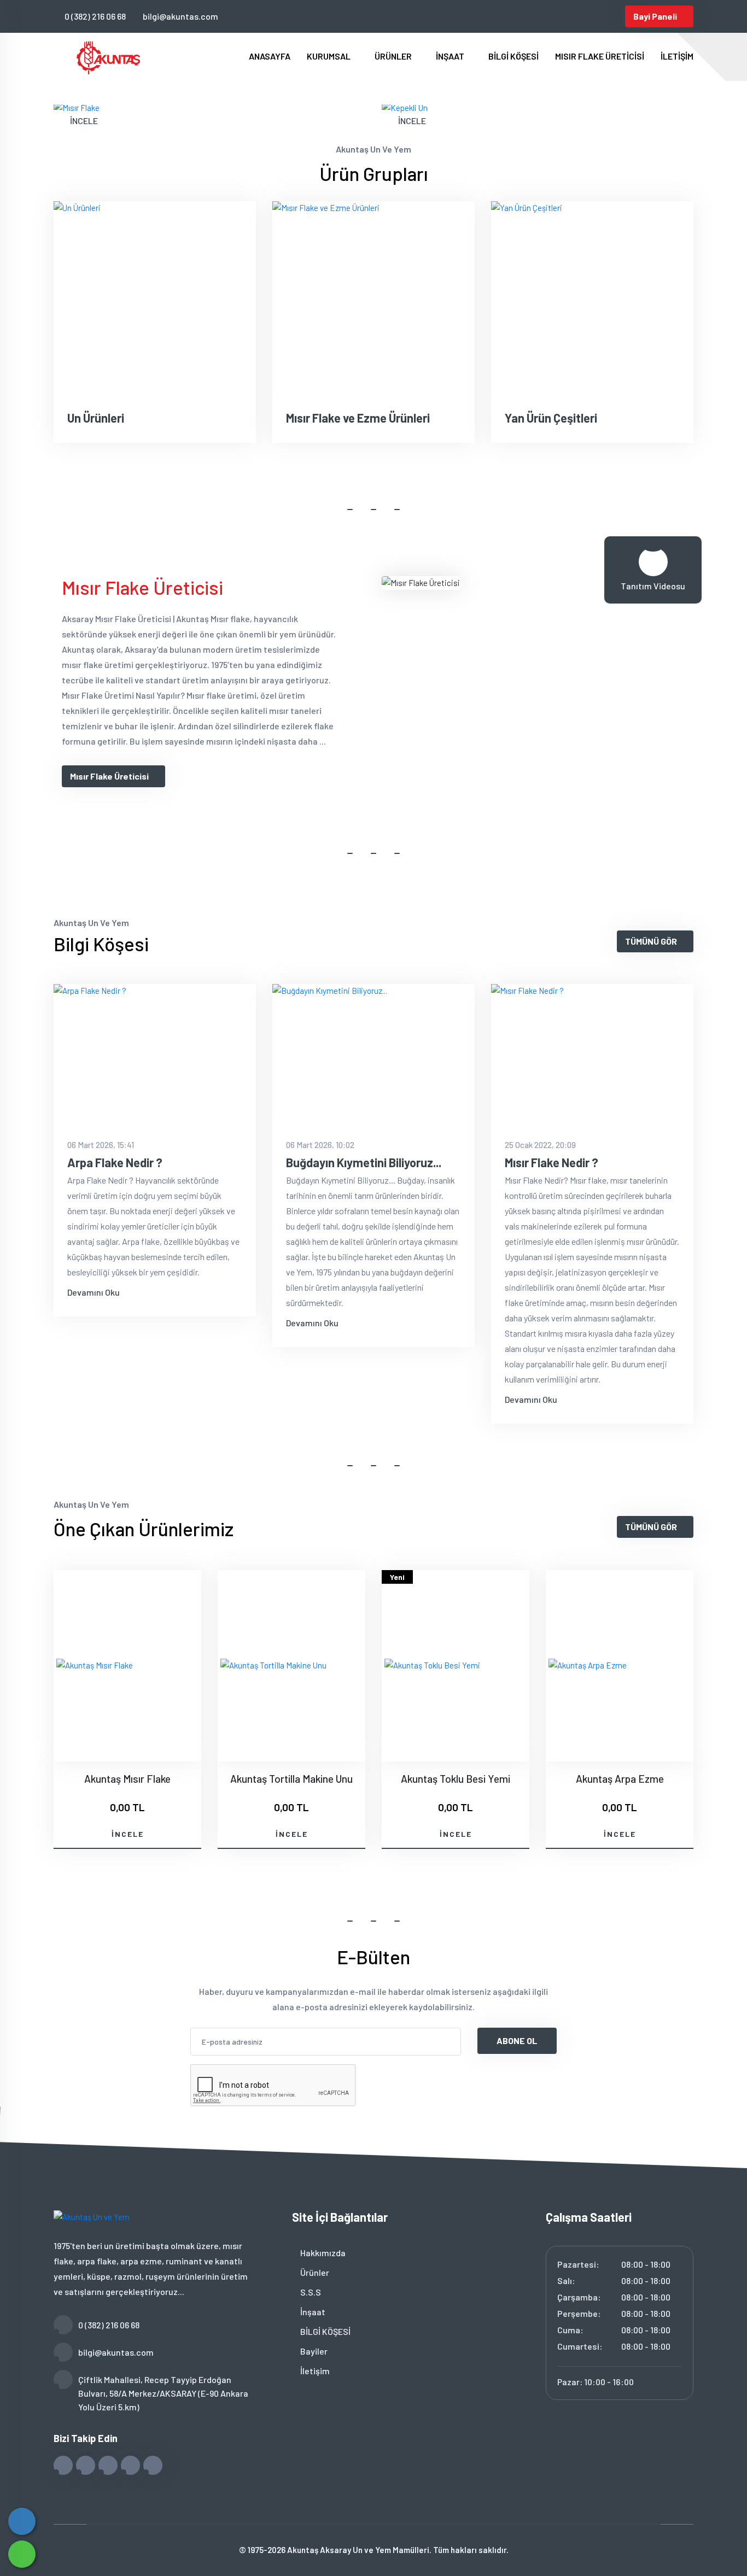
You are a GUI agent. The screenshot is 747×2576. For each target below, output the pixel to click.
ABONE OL (517, 2041)
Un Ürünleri (96, 418)
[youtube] (615, 16)
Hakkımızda (322, 2253)
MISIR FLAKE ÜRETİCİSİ (600, 56)
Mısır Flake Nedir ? (552, 1162)
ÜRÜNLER (394, 56)
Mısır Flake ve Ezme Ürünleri (358, 418)
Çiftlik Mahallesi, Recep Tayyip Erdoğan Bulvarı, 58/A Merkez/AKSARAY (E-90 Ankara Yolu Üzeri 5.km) (163, 2393)
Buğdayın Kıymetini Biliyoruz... (364, 1162)
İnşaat (312, 2312)
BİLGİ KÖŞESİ (513, 56)
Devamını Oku (94, 1292)
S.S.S (310, 2292)
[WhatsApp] (22, 2554)
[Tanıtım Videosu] (653, 562)
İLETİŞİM (677, 56)
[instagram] (579, 16)
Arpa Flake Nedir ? (115, 1162)
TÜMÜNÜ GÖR (651, 941)
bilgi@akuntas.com (180, 16)
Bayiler (313, 2351)
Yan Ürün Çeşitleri (551, 418)
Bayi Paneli (655, 16)
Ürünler (314, 2272)
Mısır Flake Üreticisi (109, 776)
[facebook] (543, 16)
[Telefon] (22, 2521)
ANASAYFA (270, 56)
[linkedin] (597, 16)
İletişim (314, 2371)
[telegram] (561, 16)
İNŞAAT (451, 56)
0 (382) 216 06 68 (95, 16)
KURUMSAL (329, 56)
